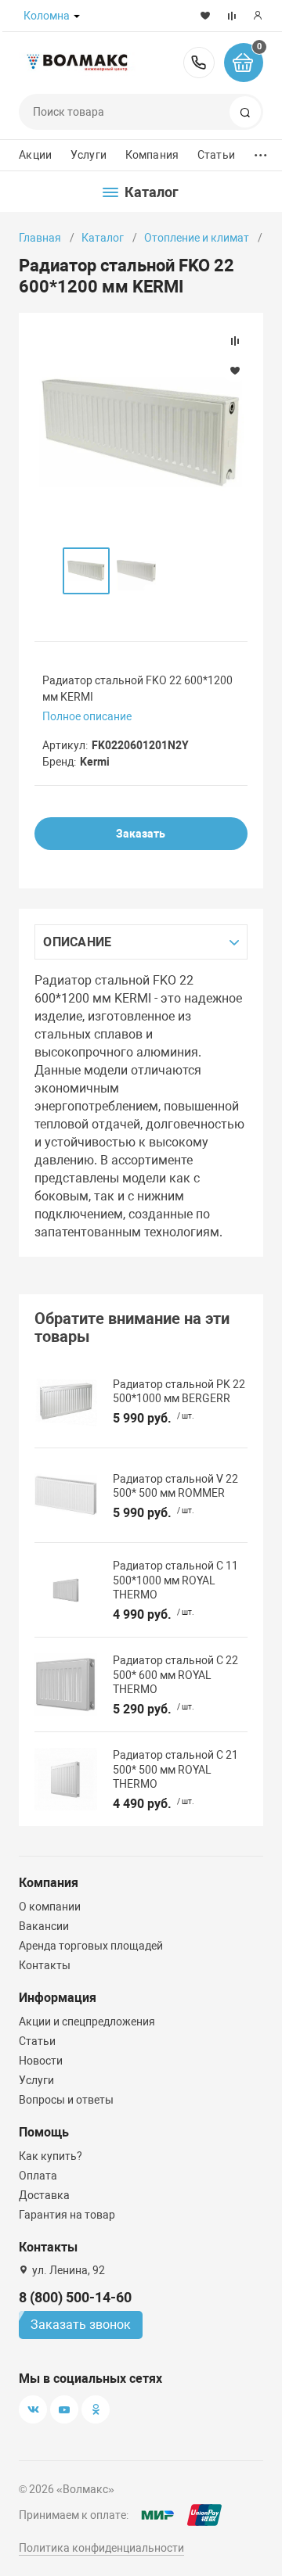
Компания (152, 155)
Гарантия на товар (67, 2215)
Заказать (141, 834)
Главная (40, 238)
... (261, 151)
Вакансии (44, 1926)
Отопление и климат (197, 238)
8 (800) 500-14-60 (199, 63)
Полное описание (87, 716)
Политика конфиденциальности (101, 2548)
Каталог (103, 238)
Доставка (44, 2195)
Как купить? (51, 2156)
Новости (41, 2061)
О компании (50, 1907)
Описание (77, 942)
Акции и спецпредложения (87, 2022)
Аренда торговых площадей (91, 1946)
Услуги (89, 155)
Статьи (216, 155)
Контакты (45, 1965)
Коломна (47, 16)
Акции (35, 155)
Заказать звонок (81, 2325)
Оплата (38, 2176)
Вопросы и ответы (66, 2100)
